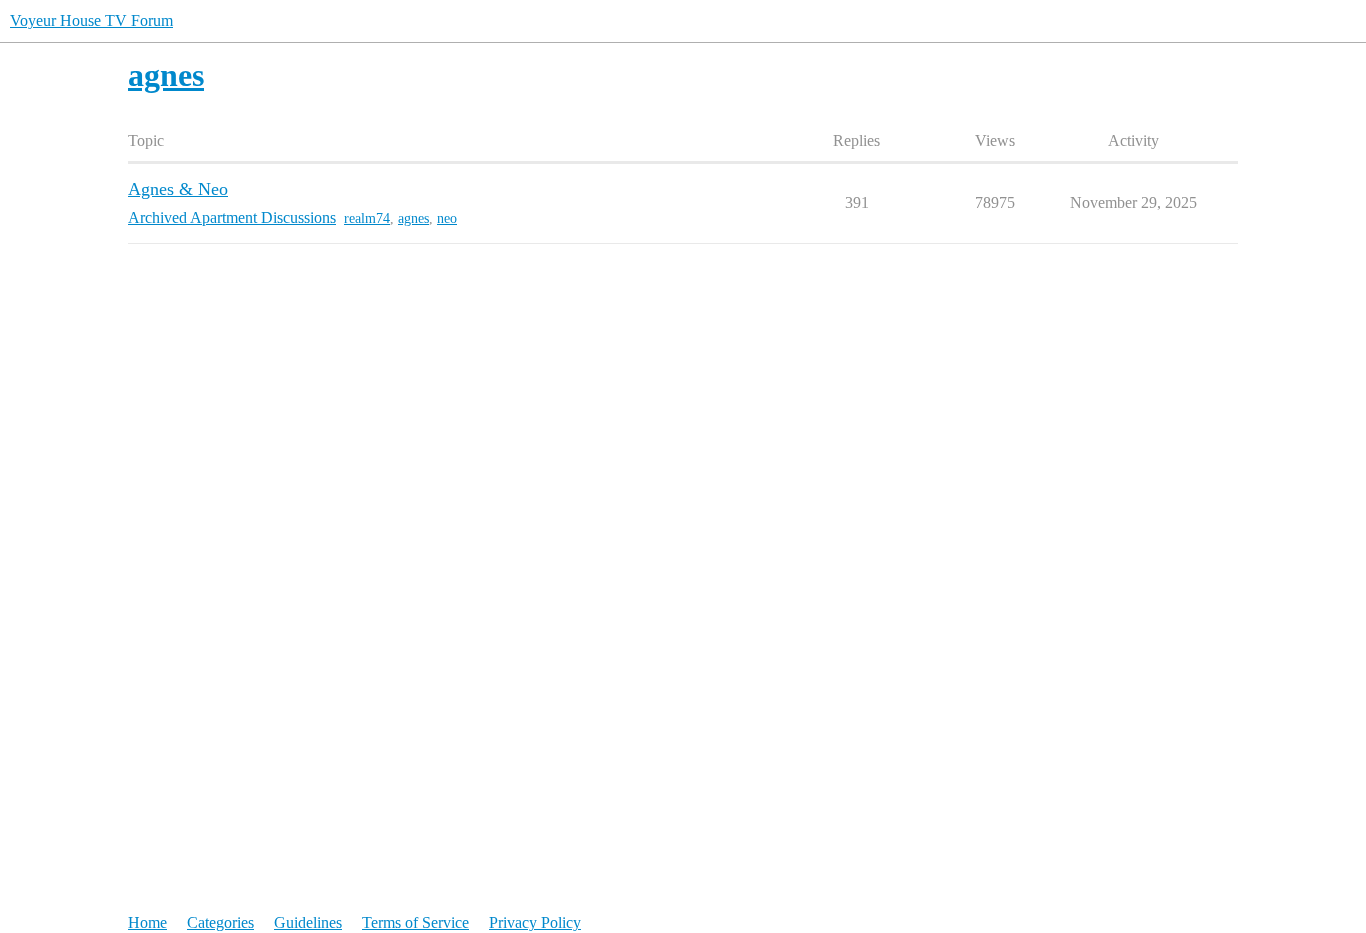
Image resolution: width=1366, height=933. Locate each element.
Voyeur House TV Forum (91, 20)
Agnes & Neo (178, 189)
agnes (413, 218)
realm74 (367, 218)
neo (447, 218)
